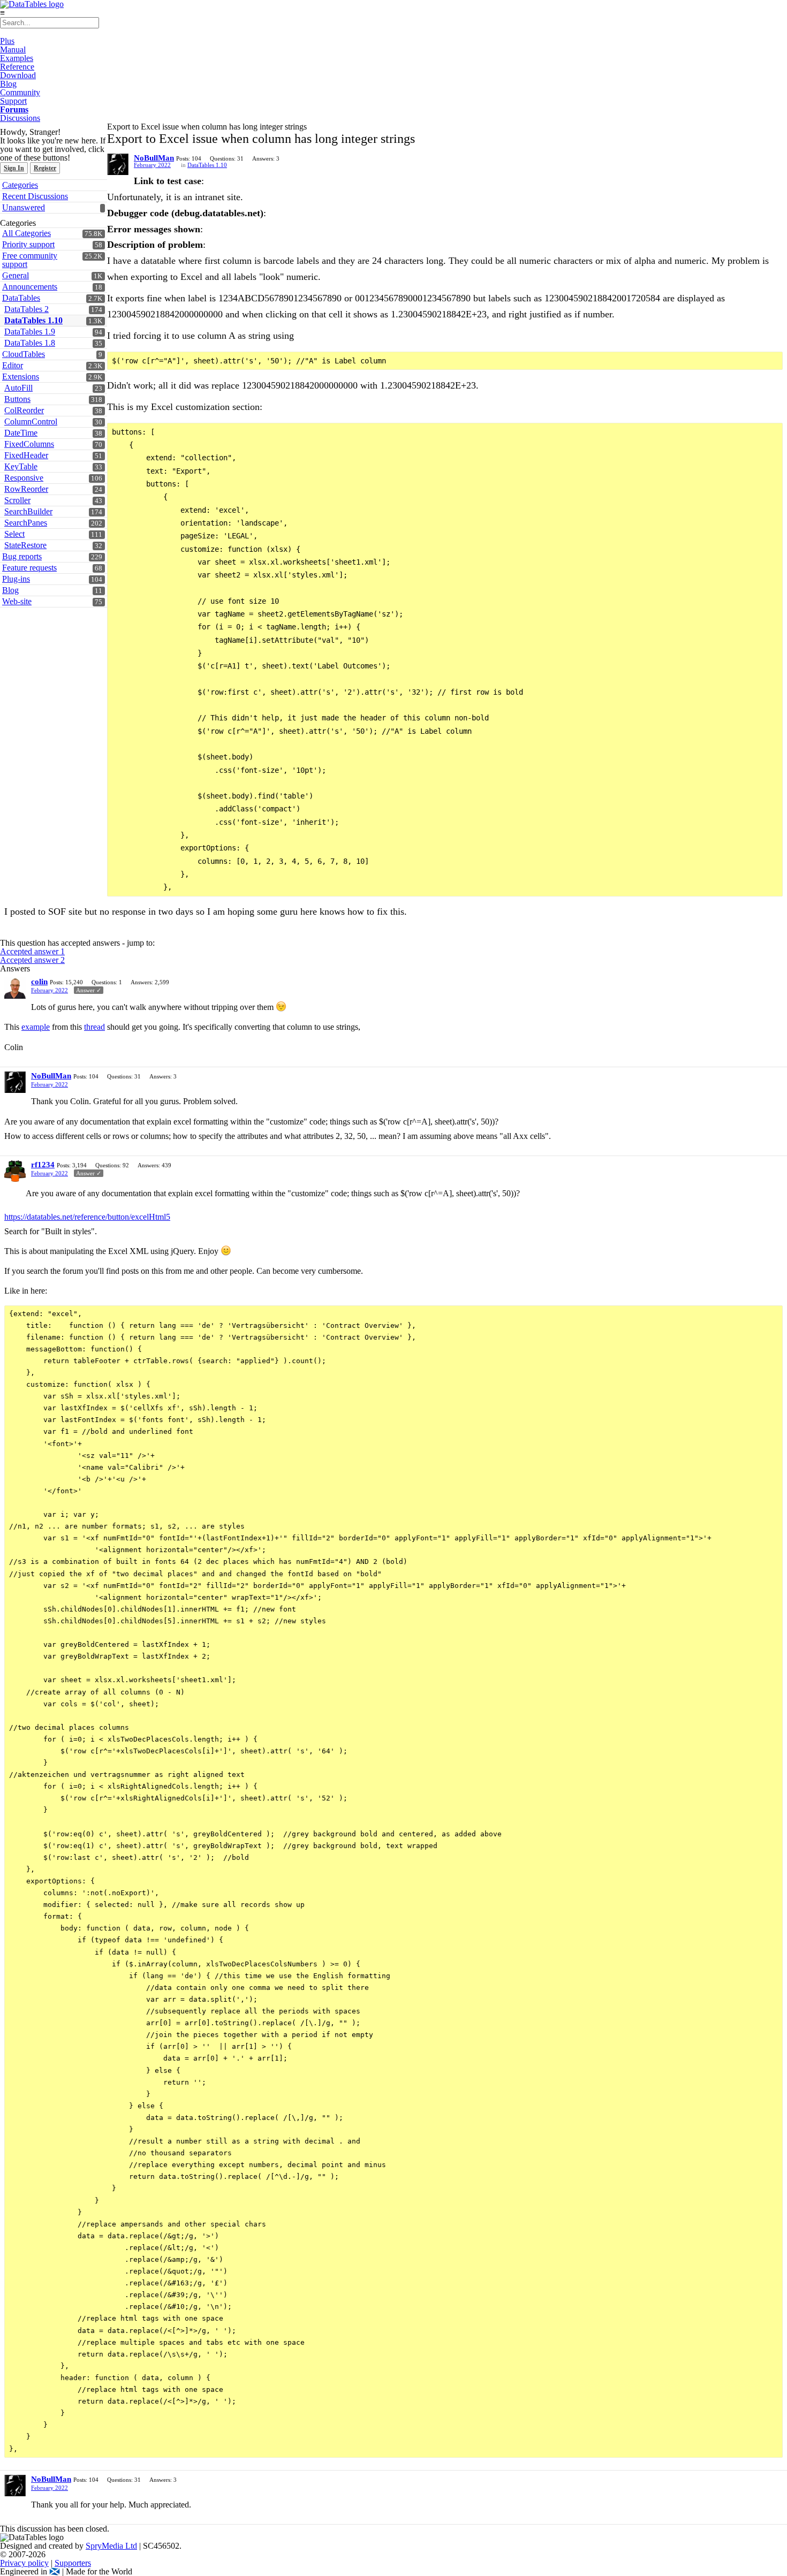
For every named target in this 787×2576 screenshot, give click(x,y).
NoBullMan (154, 158)
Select (14, 534)
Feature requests (29, 568)
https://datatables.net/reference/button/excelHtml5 (87, 1217)
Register (45, 168)
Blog (8, 84)
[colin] (15, 988)
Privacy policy (24, 2563)
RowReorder (26, 489)
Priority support (28, 244)
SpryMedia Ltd (111, 2546)
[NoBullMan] (118, 164)
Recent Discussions (35, 196)
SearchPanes (26, 523)
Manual (13, 50)
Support (13, 101)
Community (20, 92)
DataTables (21, 298)
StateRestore (25, 545)
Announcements (30, 287)
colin (39, 982)
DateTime (21, 433)
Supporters (73, 2563)
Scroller (17, 500)
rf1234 (43, 1165)
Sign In (14, 168)
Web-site (17, 601)
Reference (17, 67)
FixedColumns (29, 444)
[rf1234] (15, 1171)
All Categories (27, 233)
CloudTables (24, 354)
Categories (20, 185)
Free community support (30, 260)
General (16, 275)
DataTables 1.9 (30, 332)
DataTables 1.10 (33, 320)
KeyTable (21, 466)
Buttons (17, 399)
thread (94, 1027)
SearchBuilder (28, 511)
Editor (13, 365)
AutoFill (18, 388)
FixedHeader (26, 455)
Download (18, 75)
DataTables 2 (27, 309)
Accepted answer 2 (32, 960)
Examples (17, 58)
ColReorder (24, 410)
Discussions (20, 118)
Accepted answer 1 (32, 951)
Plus (7, 41)
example (36, 1027)
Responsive (24, 478)
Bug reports (22, 556)
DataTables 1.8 (30, 343)
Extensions (21, 377)
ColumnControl (31, 421)
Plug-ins (16, 579)
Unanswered (24, 207)
